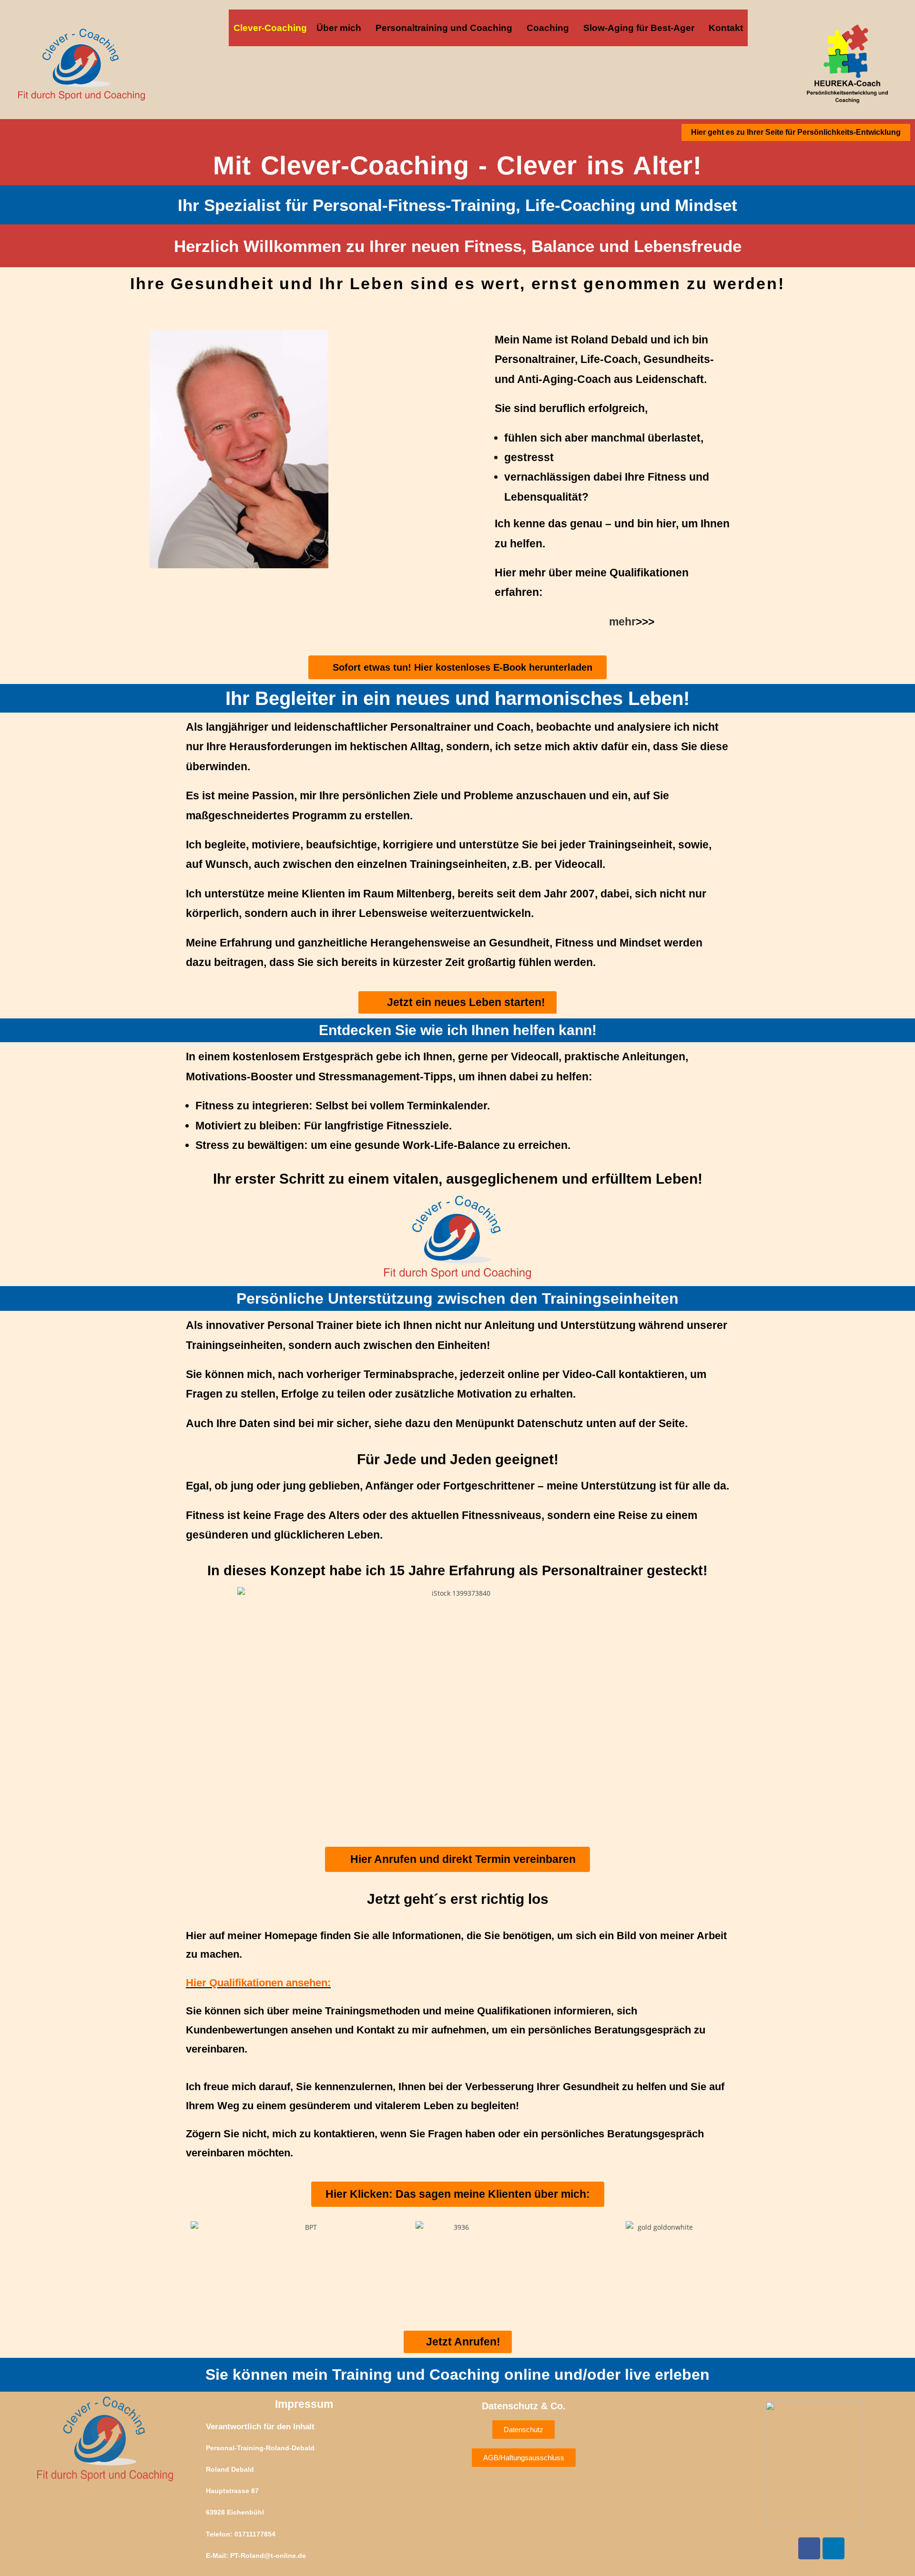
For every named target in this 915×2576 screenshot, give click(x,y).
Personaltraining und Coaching (444, 28)
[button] (341, 28)
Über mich (339, 28)
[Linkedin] (834, 2548)
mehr (622, 622)
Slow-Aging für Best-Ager (639, 28)
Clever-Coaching (270, 28)
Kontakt (726, 28)
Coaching (548, 28)
